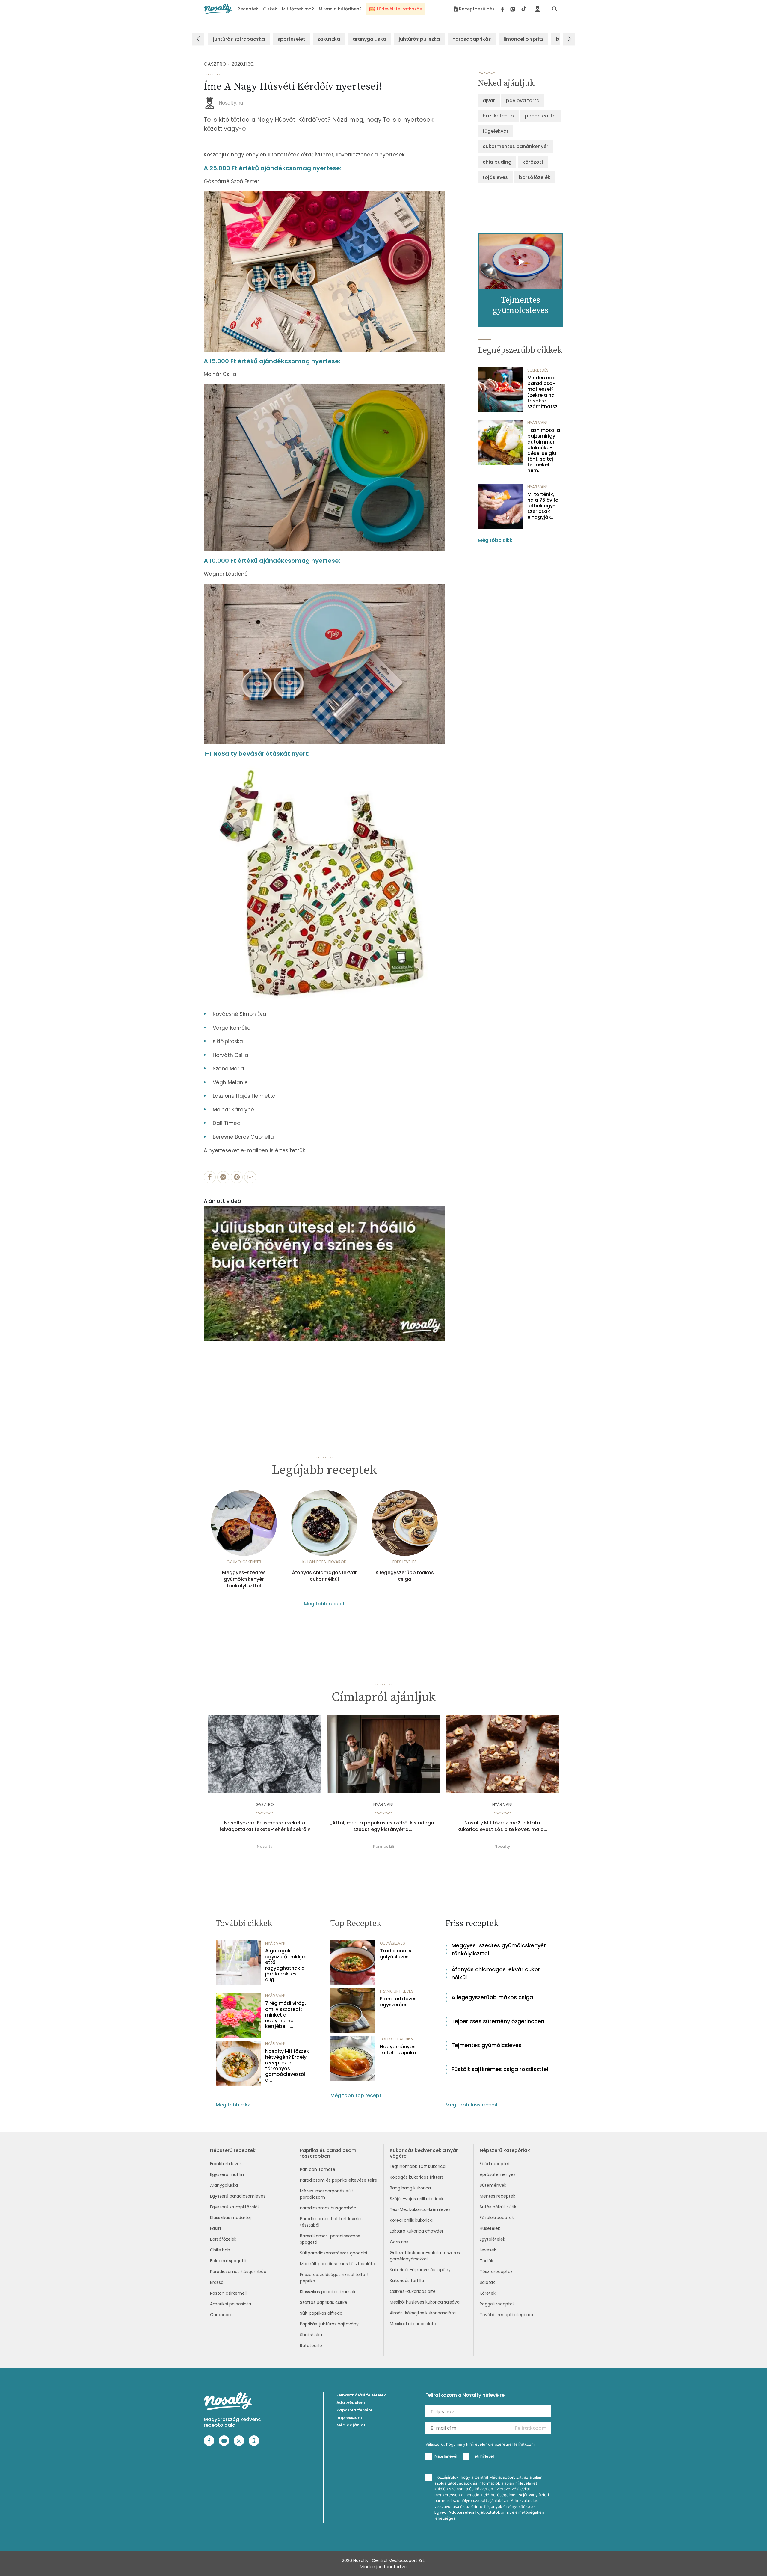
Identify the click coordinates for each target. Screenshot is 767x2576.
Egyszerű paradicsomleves (238, 2196)
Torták (486, 2261)
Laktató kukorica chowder (417, 2231)
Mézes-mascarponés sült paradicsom (327, 2194)
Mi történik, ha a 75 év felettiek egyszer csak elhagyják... (544, 506)
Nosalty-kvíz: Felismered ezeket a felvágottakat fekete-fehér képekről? (265, 1826)
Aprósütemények (498, 2174)
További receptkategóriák (507, 2315)
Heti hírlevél (483, 2456)
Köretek (488, 2293)
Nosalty (265, 1846)
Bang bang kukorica (410, 2188)
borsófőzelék (535, 177)
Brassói (217, 2282)
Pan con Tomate (318, 2169)
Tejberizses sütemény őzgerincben (498, 2021)
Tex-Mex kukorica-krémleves (420, 2209)
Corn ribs (399, 2242)
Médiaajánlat (351, 2425)
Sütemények (493, 2185)
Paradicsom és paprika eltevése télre (339, 2180)
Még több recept (324, 1604)
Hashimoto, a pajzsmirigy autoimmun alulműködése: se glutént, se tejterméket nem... (544, 450)
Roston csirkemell (228, 2293)
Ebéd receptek (495, 2164)
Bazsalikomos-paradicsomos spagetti (330, 2239)
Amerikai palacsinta (231, 2304)
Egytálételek (492, 2239)
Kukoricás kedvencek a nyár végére (424, 2153)
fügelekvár (496, 131)
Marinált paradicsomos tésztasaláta (338, 2264)
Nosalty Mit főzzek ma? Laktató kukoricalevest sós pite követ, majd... (502, 1826)
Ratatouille (311, 2346)
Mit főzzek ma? (298, 9)
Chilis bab (220, 2250)
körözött (533, 162)
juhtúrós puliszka (419, 39)
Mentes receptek (498, 2196)
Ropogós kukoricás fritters (417, 2177)
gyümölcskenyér (244, 1562)
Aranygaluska (224, 2185)
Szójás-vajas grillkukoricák (417, 2199)
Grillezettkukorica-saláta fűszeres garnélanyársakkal (425, 2256)
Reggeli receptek (497, 2304)
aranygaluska (369, 39)
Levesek (488, 2250)
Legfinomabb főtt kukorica (418, 2166)
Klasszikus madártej (230, 2218)
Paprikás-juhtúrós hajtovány (329, 2324)
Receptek (248, 9)
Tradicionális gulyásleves (396, 1954)
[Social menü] (514, 9)
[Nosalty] (218, 9)
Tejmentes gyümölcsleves (487, 2045)
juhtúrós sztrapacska (239, 39)
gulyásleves (392, 1943)
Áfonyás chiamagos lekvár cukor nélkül (324, 1576)
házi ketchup (498, 116)
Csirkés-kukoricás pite (413, 2291)
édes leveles (405, 1562)
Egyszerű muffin (227, 2174)
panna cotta (540, 116)
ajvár (489, 101)
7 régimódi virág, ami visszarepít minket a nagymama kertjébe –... (286, 2015)
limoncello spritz (524, 39)
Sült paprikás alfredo (321, 2313)
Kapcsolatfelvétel (355, 2410)
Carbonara (221, 2315)
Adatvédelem (351, 2403)
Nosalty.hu (231, 103)
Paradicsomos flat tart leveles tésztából (331, 2222)
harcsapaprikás (472, 39)
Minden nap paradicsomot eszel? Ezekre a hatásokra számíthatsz (542, 392)
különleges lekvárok (324, 1562)
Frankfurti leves (226, 2164)
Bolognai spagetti (228, 2261)
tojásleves (495, 177)
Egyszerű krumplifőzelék (235, 2207)
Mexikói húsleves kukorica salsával (425, 2302)
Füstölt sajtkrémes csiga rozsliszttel (500, 2069)
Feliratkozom (531, 2428)
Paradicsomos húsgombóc (238, 2272)
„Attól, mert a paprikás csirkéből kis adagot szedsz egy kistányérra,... (383, 1826)
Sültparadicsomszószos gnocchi (333, 2253)
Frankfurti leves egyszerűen (398, 2002)
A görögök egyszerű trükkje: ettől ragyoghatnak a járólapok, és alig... (286, 1965)
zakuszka (329, 39)
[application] (324, 1274)
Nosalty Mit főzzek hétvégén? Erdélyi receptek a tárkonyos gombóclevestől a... (287, 2066)
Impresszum (349, 2418)
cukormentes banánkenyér (515, 146)
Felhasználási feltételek (361, 2395)
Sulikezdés (538, 370)
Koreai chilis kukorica (411, 2220)
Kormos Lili (383, 1846)
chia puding (497, 162)
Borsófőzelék (223, 2239)
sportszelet (291, 39)
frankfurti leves (397, 1991)
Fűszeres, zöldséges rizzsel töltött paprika (334, 2278)
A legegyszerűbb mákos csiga (405, 1576)
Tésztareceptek (496, 2272)
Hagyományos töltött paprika (398, 2049)
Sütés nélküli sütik (498, 2207)
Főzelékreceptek (497, 2218)
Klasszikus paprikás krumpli (327, 2292)
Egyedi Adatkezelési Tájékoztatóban (470, 2512)
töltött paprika (397, 2039)
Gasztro (215, 64)
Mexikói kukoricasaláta (413, 2324)
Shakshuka (311, 2335)
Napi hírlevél (446, 2456)
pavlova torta (523, 101)
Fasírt (216, 2228)
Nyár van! (537, 423)
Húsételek (490, 2228)
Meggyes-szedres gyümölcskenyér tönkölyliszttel (244, 1579)
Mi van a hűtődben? (340, 9)
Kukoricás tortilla (407, 2281)
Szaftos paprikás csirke (324, 2302)
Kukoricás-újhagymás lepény (420, 2270)
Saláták (487, 2282)
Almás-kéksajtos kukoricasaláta (423, 2313)
